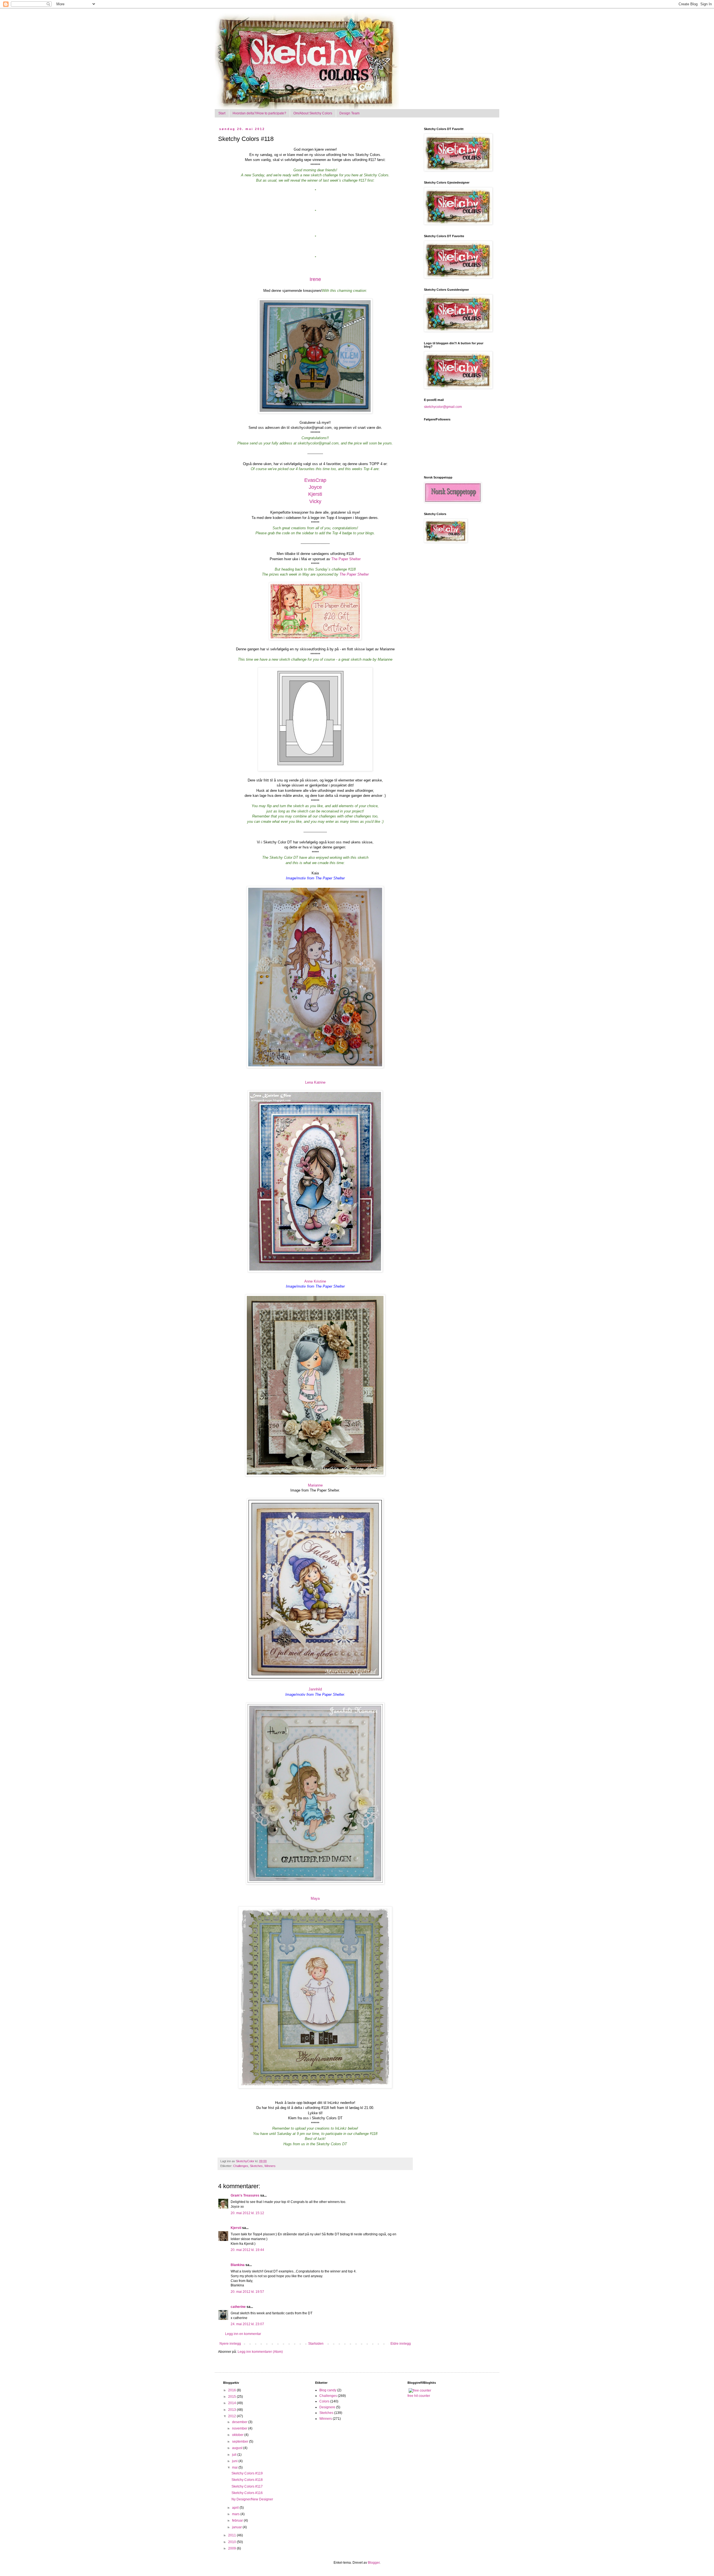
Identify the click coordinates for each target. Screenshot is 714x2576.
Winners (270, 2166)
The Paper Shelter (346, 559)
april (236, 2508)
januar (237, 2527)
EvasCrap (315, 480)
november (240, 2428)
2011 (232, 2535)
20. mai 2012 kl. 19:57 (247, 2292)
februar (238, 2520)
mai (235, 2467)
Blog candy (328, 2390)
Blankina (238, 2265)
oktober (238, 2435)
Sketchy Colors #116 (247, 2493)
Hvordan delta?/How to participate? (259, 113)
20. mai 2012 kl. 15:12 (247, 2213)
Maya (315, 1898)
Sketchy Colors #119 (247, 2473)
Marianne (315, 1485)
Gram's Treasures (245, 2195)
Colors (324, 2401)
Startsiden (316, 2344)
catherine (238, 2307)
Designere (327, 2407)
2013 (232, 2410)
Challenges (241, 2166)
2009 (232, 2548)
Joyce (315, 487)
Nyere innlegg (230, 2344)
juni (235, 2461)
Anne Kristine (315, 1281)
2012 (232, 2416)
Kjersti (315, 494)
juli (235, 2455)
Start (222, 113)
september (241, 2442)
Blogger (374, 2563)
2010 (232, 2542)
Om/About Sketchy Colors (313, 113)
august (238, 2448)
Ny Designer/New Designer (252, 2499)
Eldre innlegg (401, 2344)
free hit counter (419, 2396)
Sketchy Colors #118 (247, 2480)
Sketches (256, 2166)
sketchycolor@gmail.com (443, 407)
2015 (232, 2397)
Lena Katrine (315, 1082)
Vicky (315, 501)
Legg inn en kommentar (243, 2334)
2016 (232, 2390)
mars (236, 2514)
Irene (315, 279)
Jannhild (315, 1689)
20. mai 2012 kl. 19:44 (247, 2250)
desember (240, 2422)
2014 (232, 2403)
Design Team (349, 113)
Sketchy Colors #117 (247, 2486)
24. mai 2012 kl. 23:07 (247, 2324)
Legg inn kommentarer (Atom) (260, 2352)
